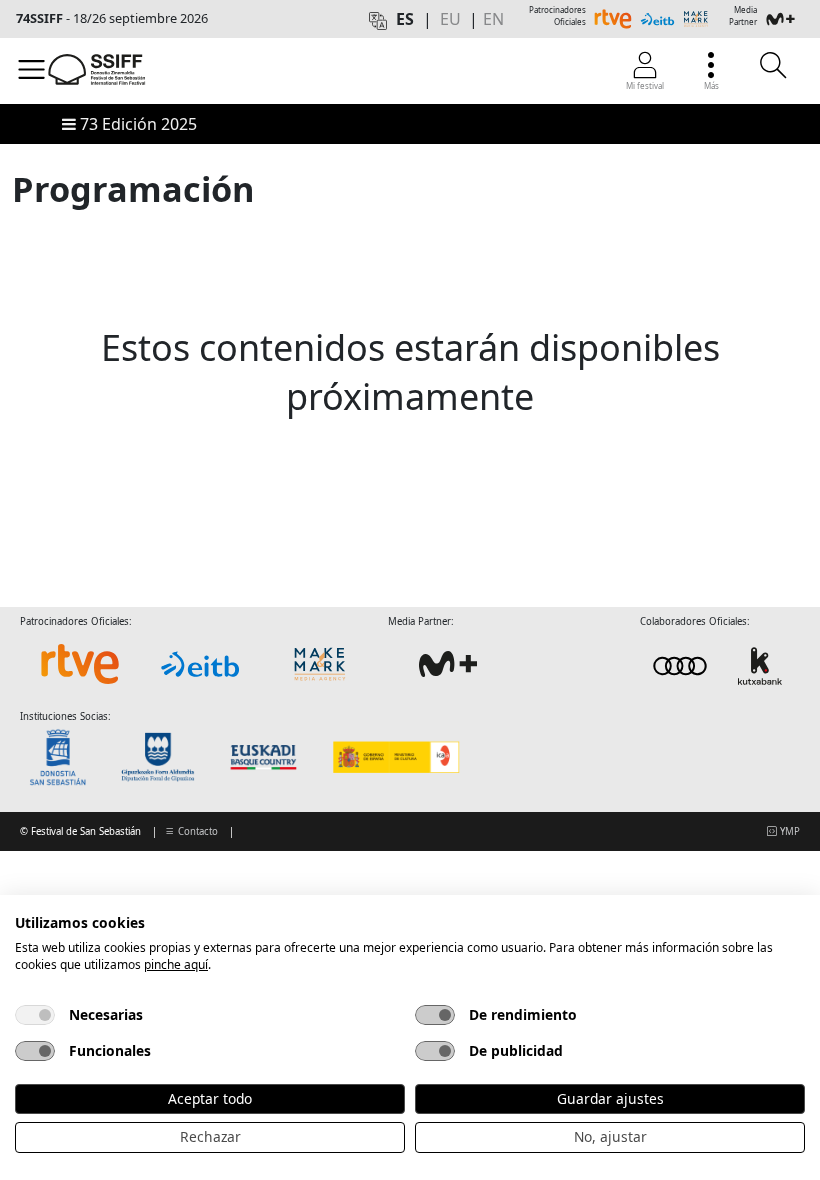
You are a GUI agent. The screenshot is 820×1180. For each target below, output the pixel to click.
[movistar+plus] (448, 664)
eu (450, 19)
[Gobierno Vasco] (267, 757)
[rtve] (80, 664)
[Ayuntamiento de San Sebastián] (64, 757)
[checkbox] (35, 1015)
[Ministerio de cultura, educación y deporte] (395, 757)
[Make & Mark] (320, 664)
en (493, 19)
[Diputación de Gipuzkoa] (164, 757)
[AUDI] (720, 664)
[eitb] (200, 664)
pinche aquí (176, 964)
